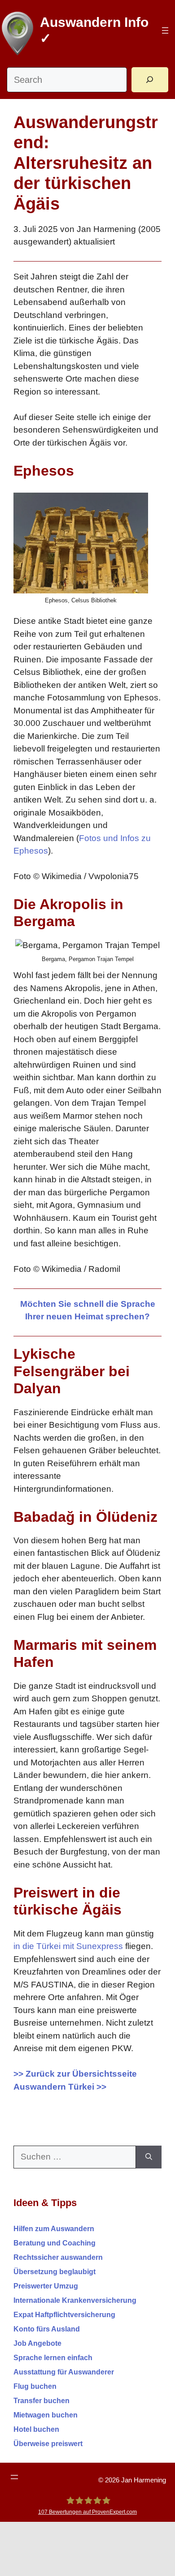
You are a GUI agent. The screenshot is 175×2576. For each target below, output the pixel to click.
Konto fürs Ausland (47, 2329)
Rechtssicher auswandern (58, 2257)
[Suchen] (149, 2157)
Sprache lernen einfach (53, 2358)
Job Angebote (37, 2343)
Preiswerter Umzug (46, 2286)
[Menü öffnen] (165, 30)
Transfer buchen (42, 2401)
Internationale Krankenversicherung (75, 2300)
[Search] (150, 80)
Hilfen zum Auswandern (54, 2229)
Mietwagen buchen (46, 2415)
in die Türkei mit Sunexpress (68, 1946)
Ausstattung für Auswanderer (64, 2372)
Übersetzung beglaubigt (55, 2272)
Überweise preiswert (48, 2444)
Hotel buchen (36, 2429)
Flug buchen (35, 2386)
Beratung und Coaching (55, 2243)
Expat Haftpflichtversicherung (64, 2315)
